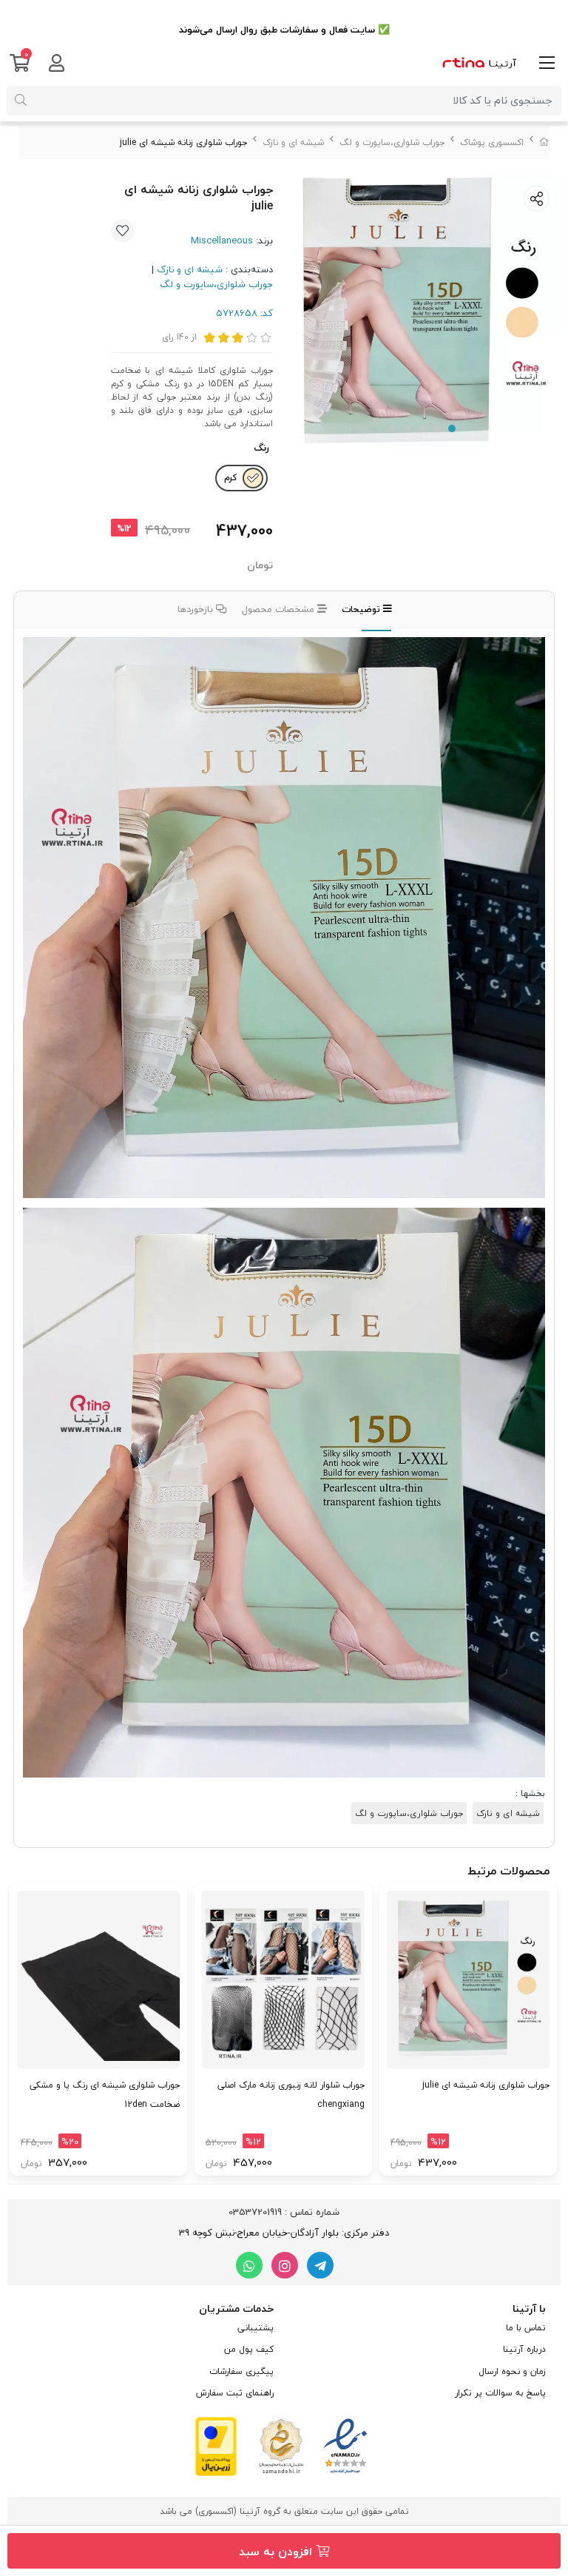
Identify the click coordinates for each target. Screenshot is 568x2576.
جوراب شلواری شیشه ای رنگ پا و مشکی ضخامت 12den (105, 2095)
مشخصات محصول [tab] (280, 609)
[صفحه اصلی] (544, 142)
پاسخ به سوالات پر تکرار (500, 2393)
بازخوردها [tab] (197, 609)
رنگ (261, 448)
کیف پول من (249, 2349)
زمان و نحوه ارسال (512, 2371)
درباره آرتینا (524, 2349)
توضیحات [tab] (362, 609)
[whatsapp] (249, 2265)
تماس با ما (526, 2328)
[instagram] (285, 2265)
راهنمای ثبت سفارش (235, 2393)
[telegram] (320, 2265)
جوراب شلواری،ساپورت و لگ (392, 142)
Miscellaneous (222, 241)
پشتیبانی (256, 2328)
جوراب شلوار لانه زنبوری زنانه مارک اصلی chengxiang (291, 2095)
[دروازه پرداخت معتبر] (216, 2445)
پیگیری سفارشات (241, 2371)
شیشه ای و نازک (293, 142)
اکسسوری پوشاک (492, 142)
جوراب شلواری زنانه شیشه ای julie (486, 2085)
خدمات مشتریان (236, 2308)
